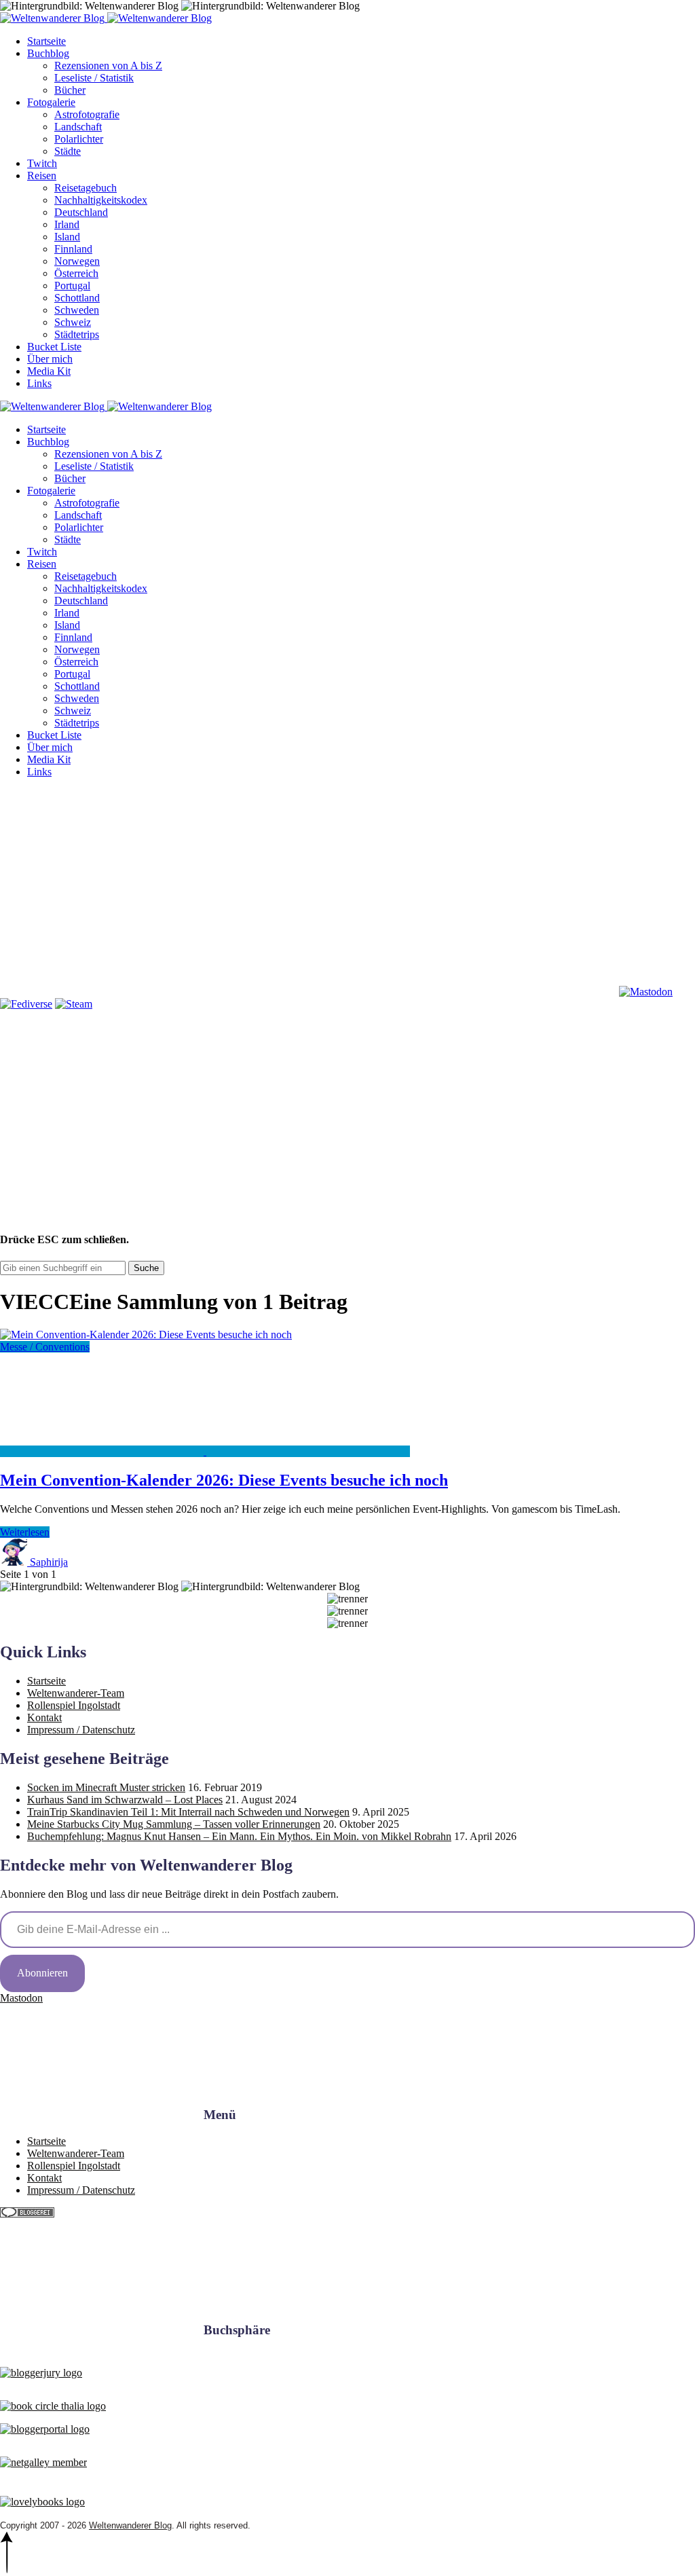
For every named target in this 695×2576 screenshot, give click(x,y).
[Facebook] (102, 887)
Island (67, 237)
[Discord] (308, 992)
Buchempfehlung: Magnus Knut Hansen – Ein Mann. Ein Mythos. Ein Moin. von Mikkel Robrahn (239, 1836)
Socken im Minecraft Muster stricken (106, 1787)
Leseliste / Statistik (94, 78)
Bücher (70, 90)
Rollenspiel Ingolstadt (74, 1705)
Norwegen (77, 261)
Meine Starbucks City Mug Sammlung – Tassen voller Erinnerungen (174, 1824)
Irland (67, 224)
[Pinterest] (514, 887)
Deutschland (81, 212)
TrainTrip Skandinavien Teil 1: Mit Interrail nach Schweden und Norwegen (188, 1812)
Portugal (72, 286)
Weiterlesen (25, 1532)
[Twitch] (514, 992)
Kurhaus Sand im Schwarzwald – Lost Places (125, 1800)
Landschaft (78, 127)
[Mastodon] (646, 992)
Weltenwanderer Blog (130, 2525)
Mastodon (21, 1998)
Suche (146, 1268)
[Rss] (102, 992)
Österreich (76, 273)
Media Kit (49, 371)
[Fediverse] (26, 1004)
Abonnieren (42, 1973)
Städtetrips (77, 334)
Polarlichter (79, 139)
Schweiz (73, 322)
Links (39, 383)
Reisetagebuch (86, 188)
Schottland (77, 298)
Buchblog (48, 53)
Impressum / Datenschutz (81, 1730)
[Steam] (74, 1004)
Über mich (50, 359)
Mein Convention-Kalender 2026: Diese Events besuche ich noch (224, 1480)
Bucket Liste (54, 347)
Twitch (42, 163)
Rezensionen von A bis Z (108, 66)
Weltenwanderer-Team (76, 1693)
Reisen (42, 176)
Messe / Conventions (45, 1347)
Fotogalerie (51, 102)
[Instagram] (308, 887)
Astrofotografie (87, 114)
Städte (68, 151)
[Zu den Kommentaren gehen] (103, 1451)
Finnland (73, 249)
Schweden (77, 310)
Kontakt (44, 1717)
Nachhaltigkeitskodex (101, 200)
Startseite (46, 41)
